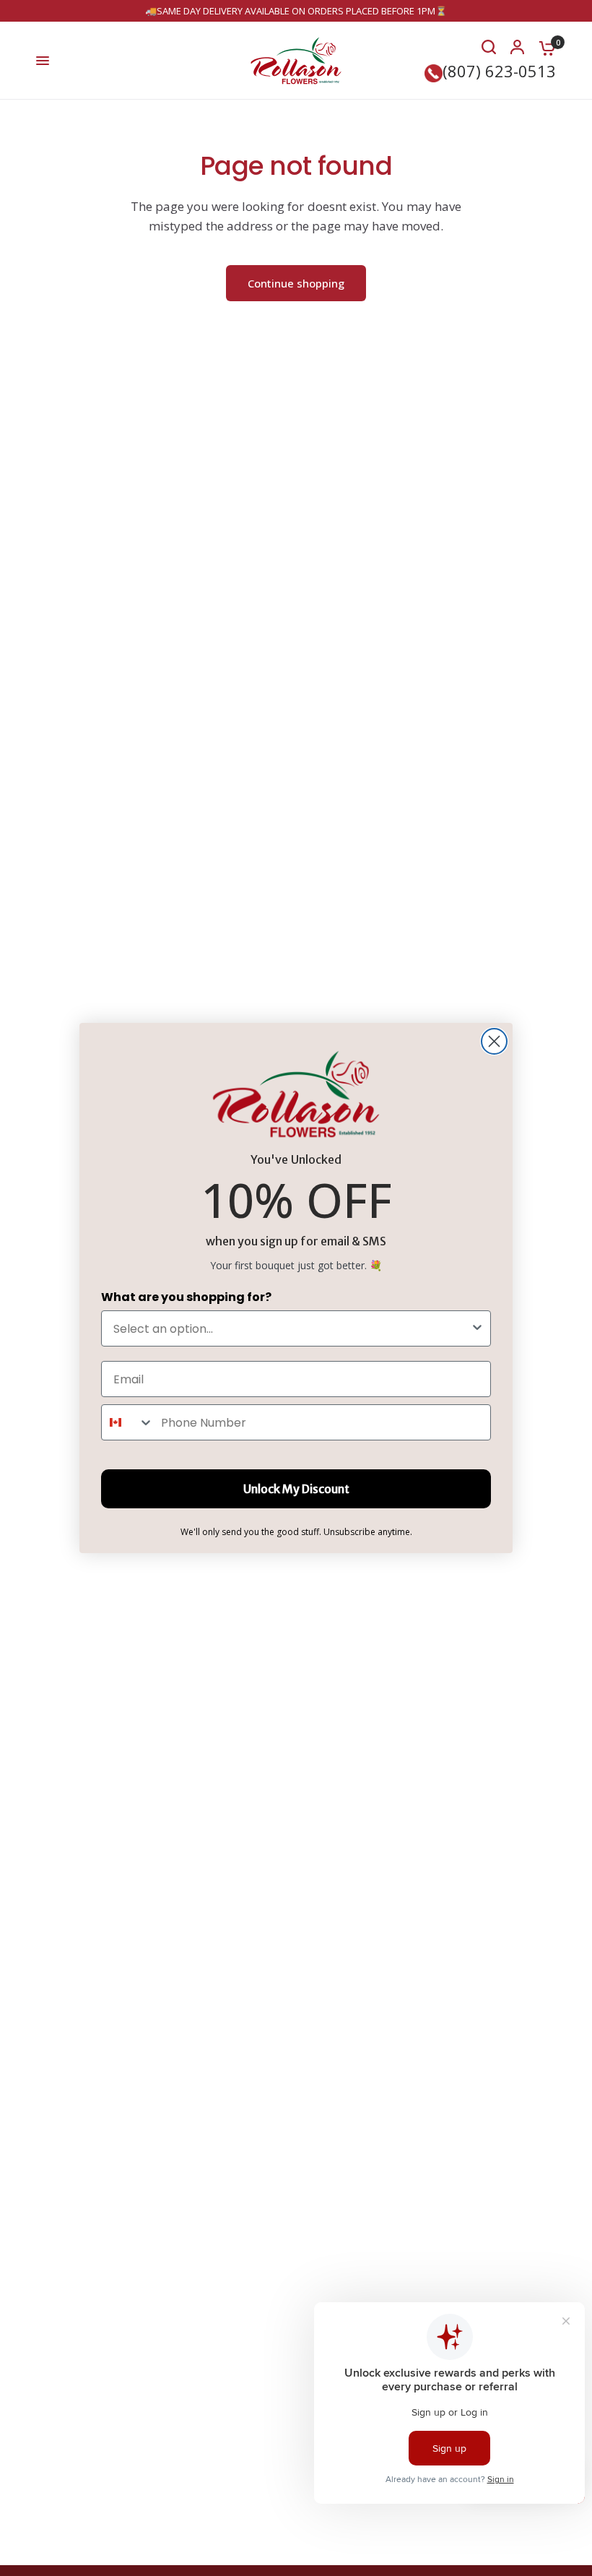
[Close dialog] (494, 1041)
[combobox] (292, 1328)
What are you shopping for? (186, 1297)
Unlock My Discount (296, 1489)
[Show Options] (477, 1328)
